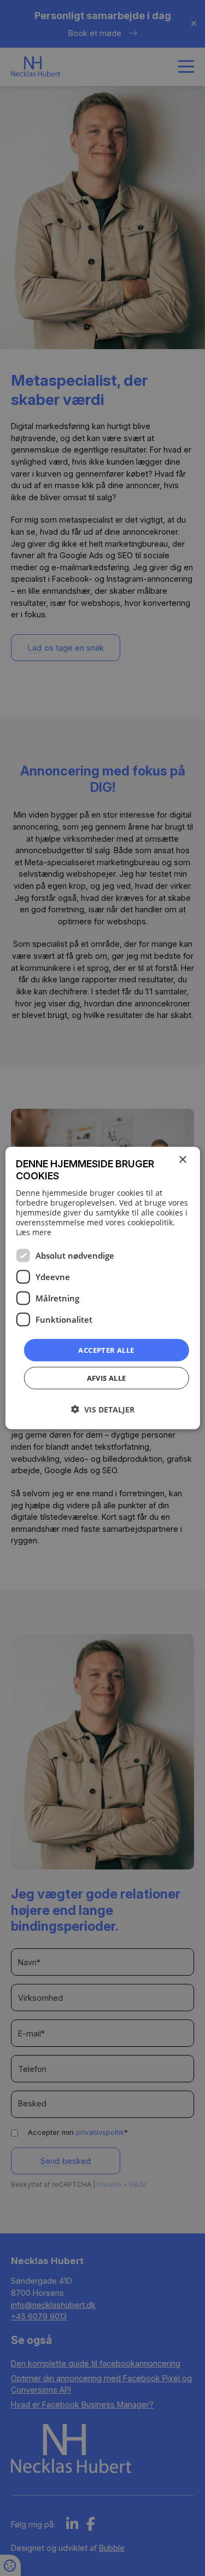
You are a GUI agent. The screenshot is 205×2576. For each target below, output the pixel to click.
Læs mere (34, 1232)
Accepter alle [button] (106, 1350)
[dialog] (102, 1288)
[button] (103, 1409)
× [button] (182, 1159)
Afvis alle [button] (107, 1378)
